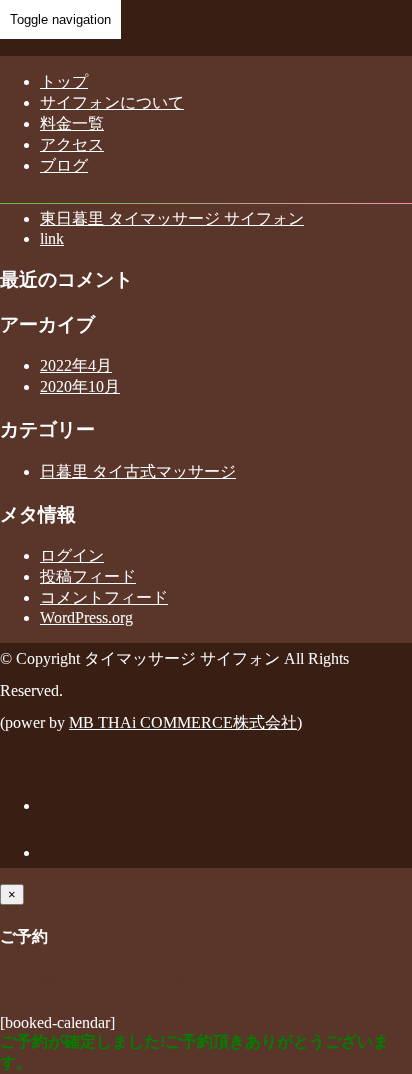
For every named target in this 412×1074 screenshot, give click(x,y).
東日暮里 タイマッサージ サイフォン (172, 218)
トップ (64, 81)
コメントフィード (104, 597)
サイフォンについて (112, 102)
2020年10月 (80, 386)
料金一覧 (72, 123)
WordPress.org (86, 617)
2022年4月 (76, 365)
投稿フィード (88, 576)
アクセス (72, 144)
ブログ (64, 165)
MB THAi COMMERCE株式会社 (183, 722)
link (52, 238)
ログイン (72, 555)
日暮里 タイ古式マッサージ (138, 471)
